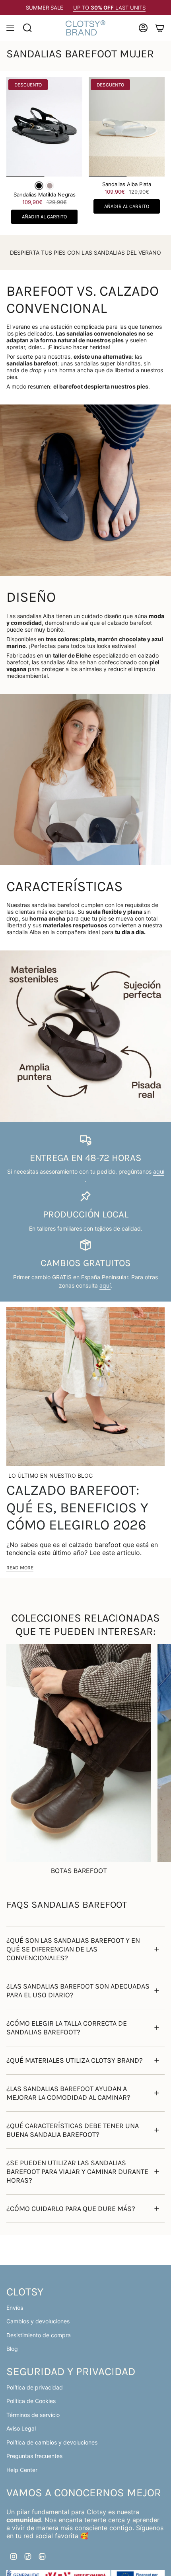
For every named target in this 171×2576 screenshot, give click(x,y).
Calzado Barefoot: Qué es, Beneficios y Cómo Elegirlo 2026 (77, 1507)
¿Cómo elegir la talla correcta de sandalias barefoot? (67, 2028)
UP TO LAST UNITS (109, 8)
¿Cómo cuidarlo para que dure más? (71, 2209)
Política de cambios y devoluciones (52, 2442)
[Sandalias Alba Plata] (127, 127)
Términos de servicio (33, 2415)
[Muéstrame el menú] (10, 28)
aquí (159, 1171)
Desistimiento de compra (39, 2335)
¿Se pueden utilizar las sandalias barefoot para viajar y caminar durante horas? (77, 2172)
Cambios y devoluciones (38, 2321)
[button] (39, 186)
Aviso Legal (21, 2428)
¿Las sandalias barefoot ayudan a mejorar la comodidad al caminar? (68, 2093)
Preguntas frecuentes (34, 2456)
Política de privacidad (35, 2387)
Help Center (22, 2470)
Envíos (15, 2308)
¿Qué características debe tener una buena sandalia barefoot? (73, 2130)
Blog (12, 2349)
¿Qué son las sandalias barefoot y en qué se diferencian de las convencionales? (73, 1949)
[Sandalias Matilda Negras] (44, 127)
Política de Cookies (31, 2401)
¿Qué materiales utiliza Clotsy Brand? (75, 2060)
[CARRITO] (160, 28)
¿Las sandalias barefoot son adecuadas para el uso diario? (78, 1991)
